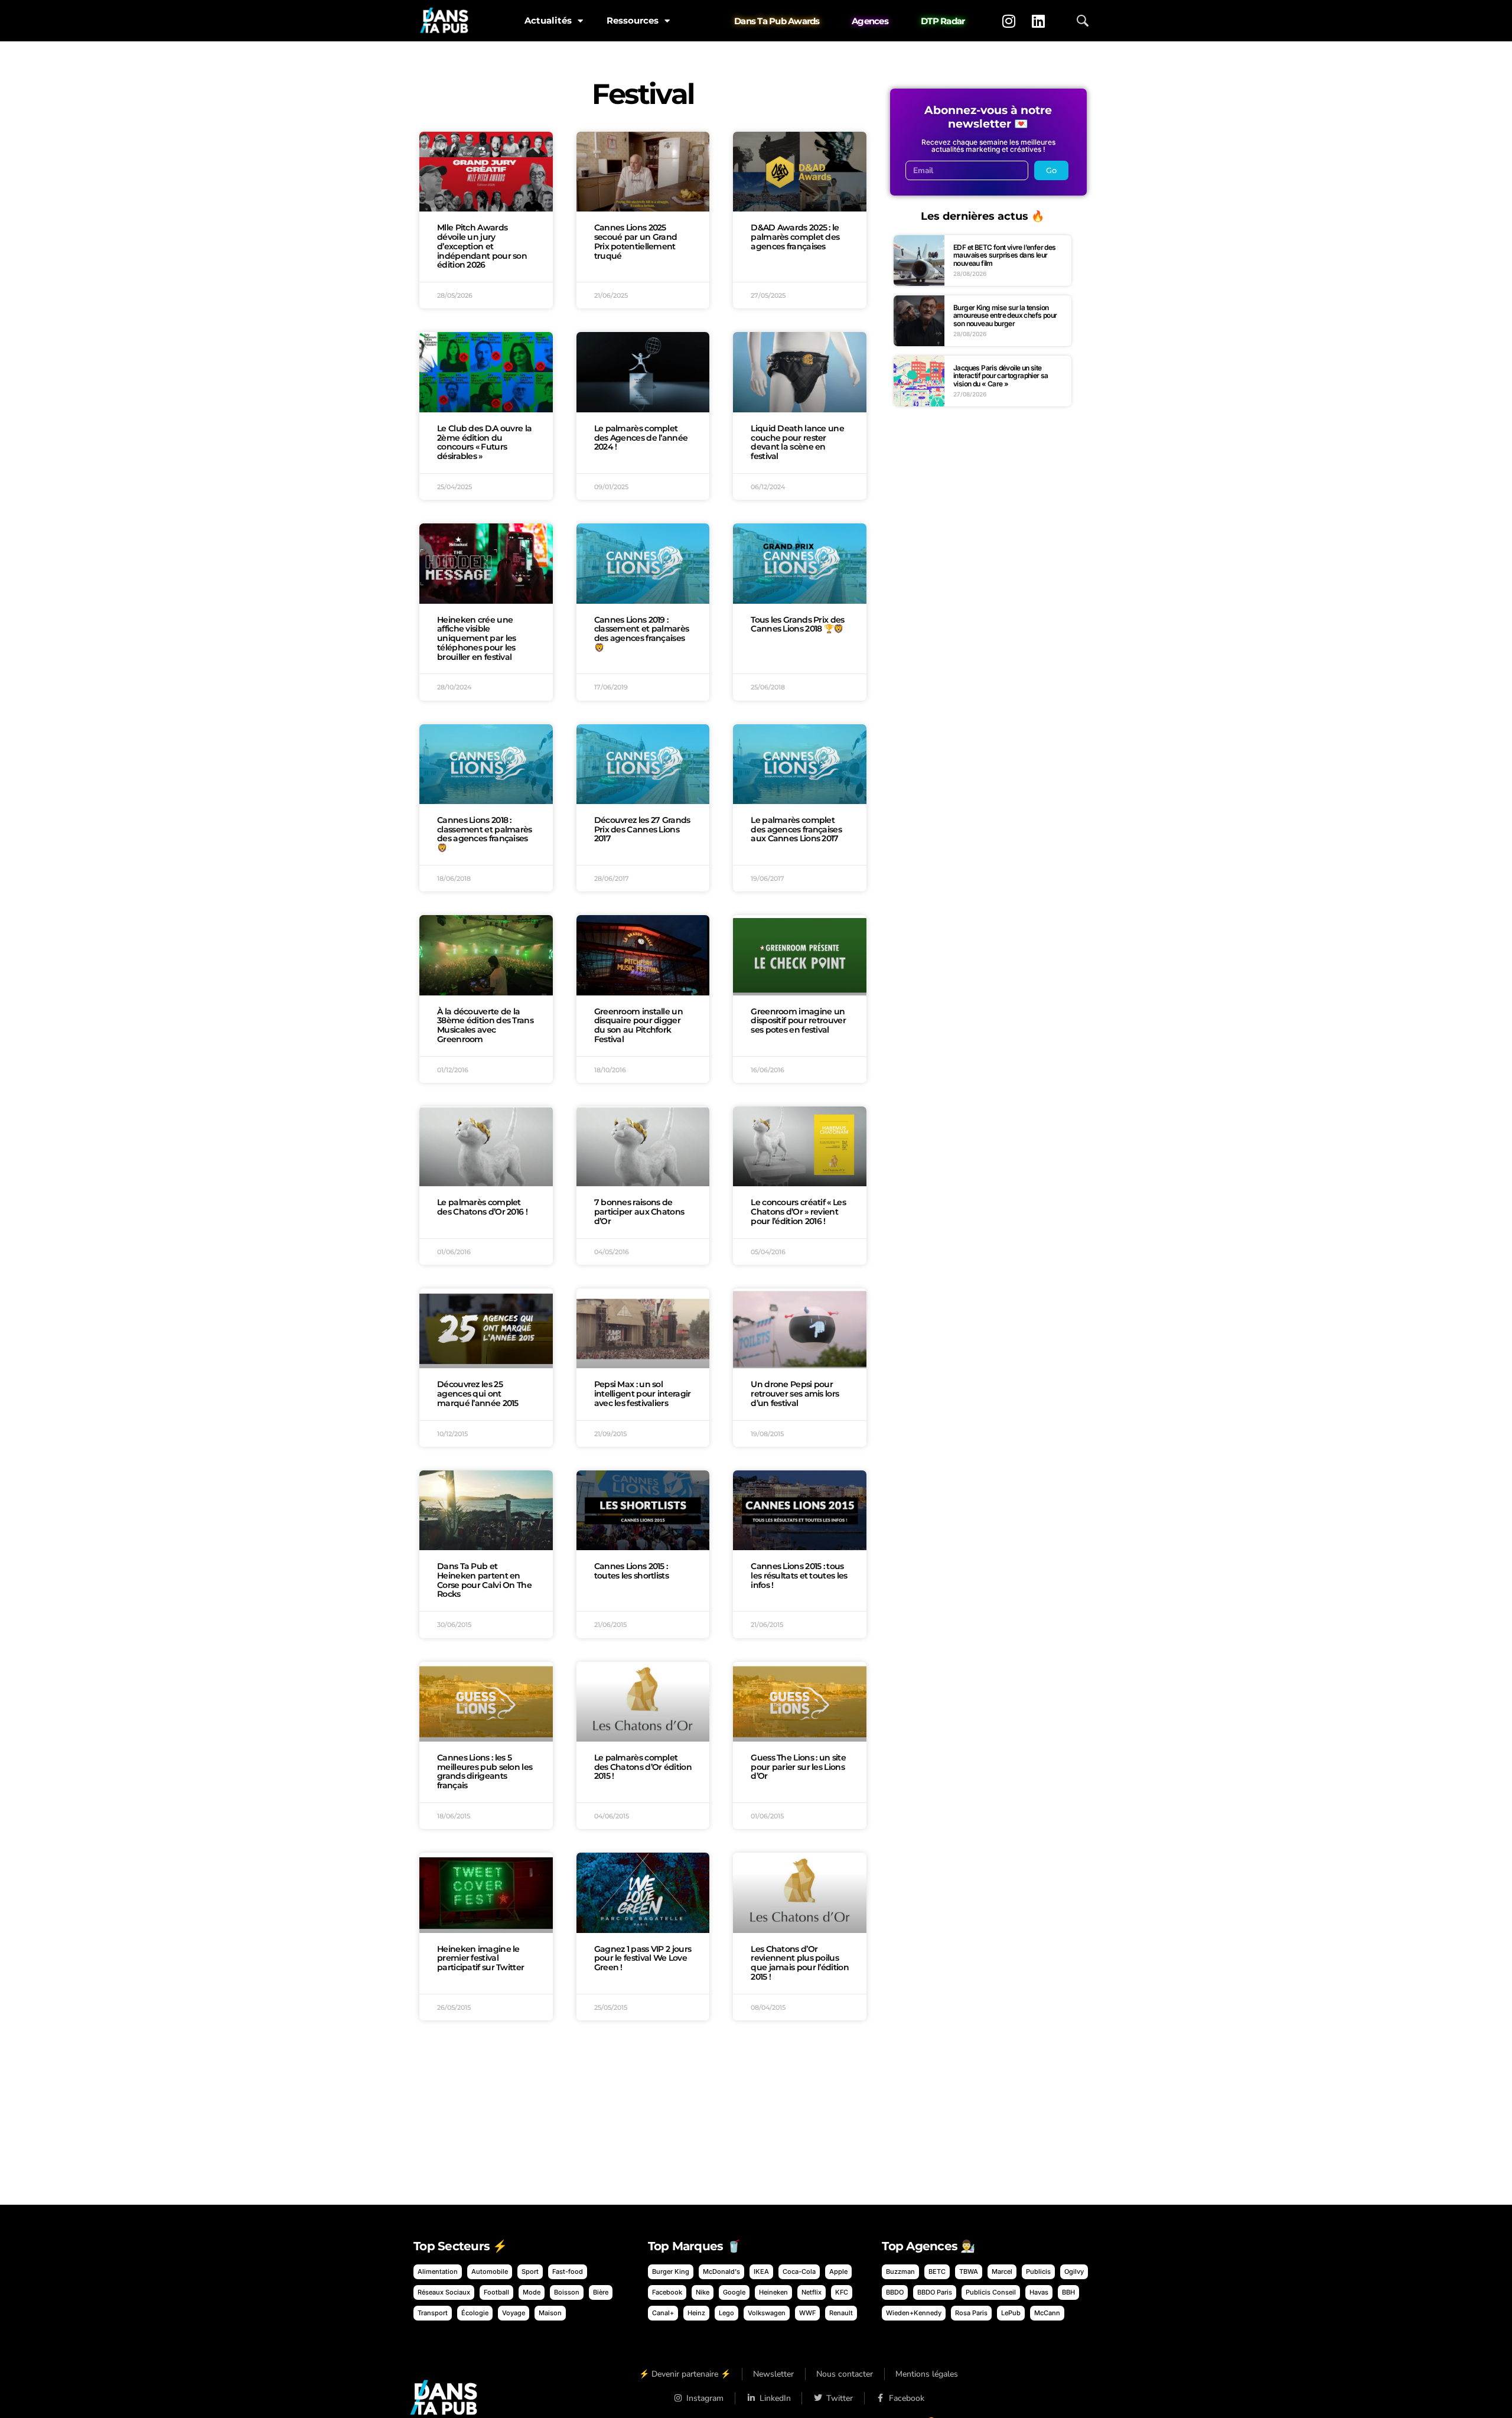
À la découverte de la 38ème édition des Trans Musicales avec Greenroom (485, 1025)
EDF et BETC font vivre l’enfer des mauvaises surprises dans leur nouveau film (1005, 255)
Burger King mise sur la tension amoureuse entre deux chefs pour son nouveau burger (1005, 315)
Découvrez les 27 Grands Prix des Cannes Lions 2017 (642, 829)
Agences (870, 21)
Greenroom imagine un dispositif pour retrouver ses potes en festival (798, 1021)
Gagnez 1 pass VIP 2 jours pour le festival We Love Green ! (643, 1958)
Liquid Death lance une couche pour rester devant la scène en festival (797, 442)
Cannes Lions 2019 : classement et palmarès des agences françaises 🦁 (642, 634)
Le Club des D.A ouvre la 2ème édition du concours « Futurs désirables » (484, 442)
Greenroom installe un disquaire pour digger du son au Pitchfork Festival (638, 1025)
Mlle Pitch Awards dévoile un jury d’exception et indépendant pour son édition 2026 (482, 246)
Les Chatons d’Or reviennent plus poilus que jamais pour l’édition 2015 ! (800, 1963)
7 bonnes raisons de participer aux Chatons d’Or (639, 1212)
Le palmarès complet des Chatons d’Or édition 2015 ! (643, 1767)
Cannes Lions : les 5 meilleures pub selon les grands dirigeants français (485, 1771)
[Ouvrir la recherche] (1083, 21)
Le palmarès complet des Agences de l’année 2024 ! (641, 438)
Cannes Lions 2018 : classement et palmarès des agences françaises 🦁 (485, 834)
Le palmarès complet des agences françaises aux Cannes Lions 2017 (796, 829)
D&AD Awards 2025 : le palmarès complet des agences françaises (795, 237)
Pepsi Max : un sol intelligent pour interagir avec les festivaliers (643, 1394)
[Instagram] (1009, 21)
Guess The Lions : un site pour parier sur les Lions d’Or (798, 1767)
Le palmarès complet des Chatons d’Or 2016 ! (482, 1207)
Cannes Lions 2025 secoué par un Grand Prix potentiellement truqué (636, 241)
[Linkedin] (1038, 21)
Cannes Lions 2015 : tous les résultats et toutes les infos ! (799, 1576)
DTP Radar (943, 21)
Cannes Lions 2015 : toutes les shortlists (631, 1571)
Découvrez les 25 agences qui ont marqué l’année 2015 (478, 1394)
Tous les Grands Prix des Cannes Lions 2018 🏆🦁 (797, 624)
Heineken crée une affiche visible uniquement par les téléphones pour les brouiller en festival (476, 638)
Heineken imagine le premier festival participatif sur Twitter (480, 1958)
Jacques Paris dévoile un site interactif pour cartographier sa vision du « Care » (1001, 376)
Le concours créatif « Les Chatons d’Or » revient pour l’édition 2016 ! (798, 1212)
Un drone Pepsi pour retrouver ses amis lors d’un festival (795, 1394)
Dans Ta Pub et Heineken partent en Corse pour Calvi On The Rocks (484, 1580)
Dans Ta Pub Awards (777, 21)
